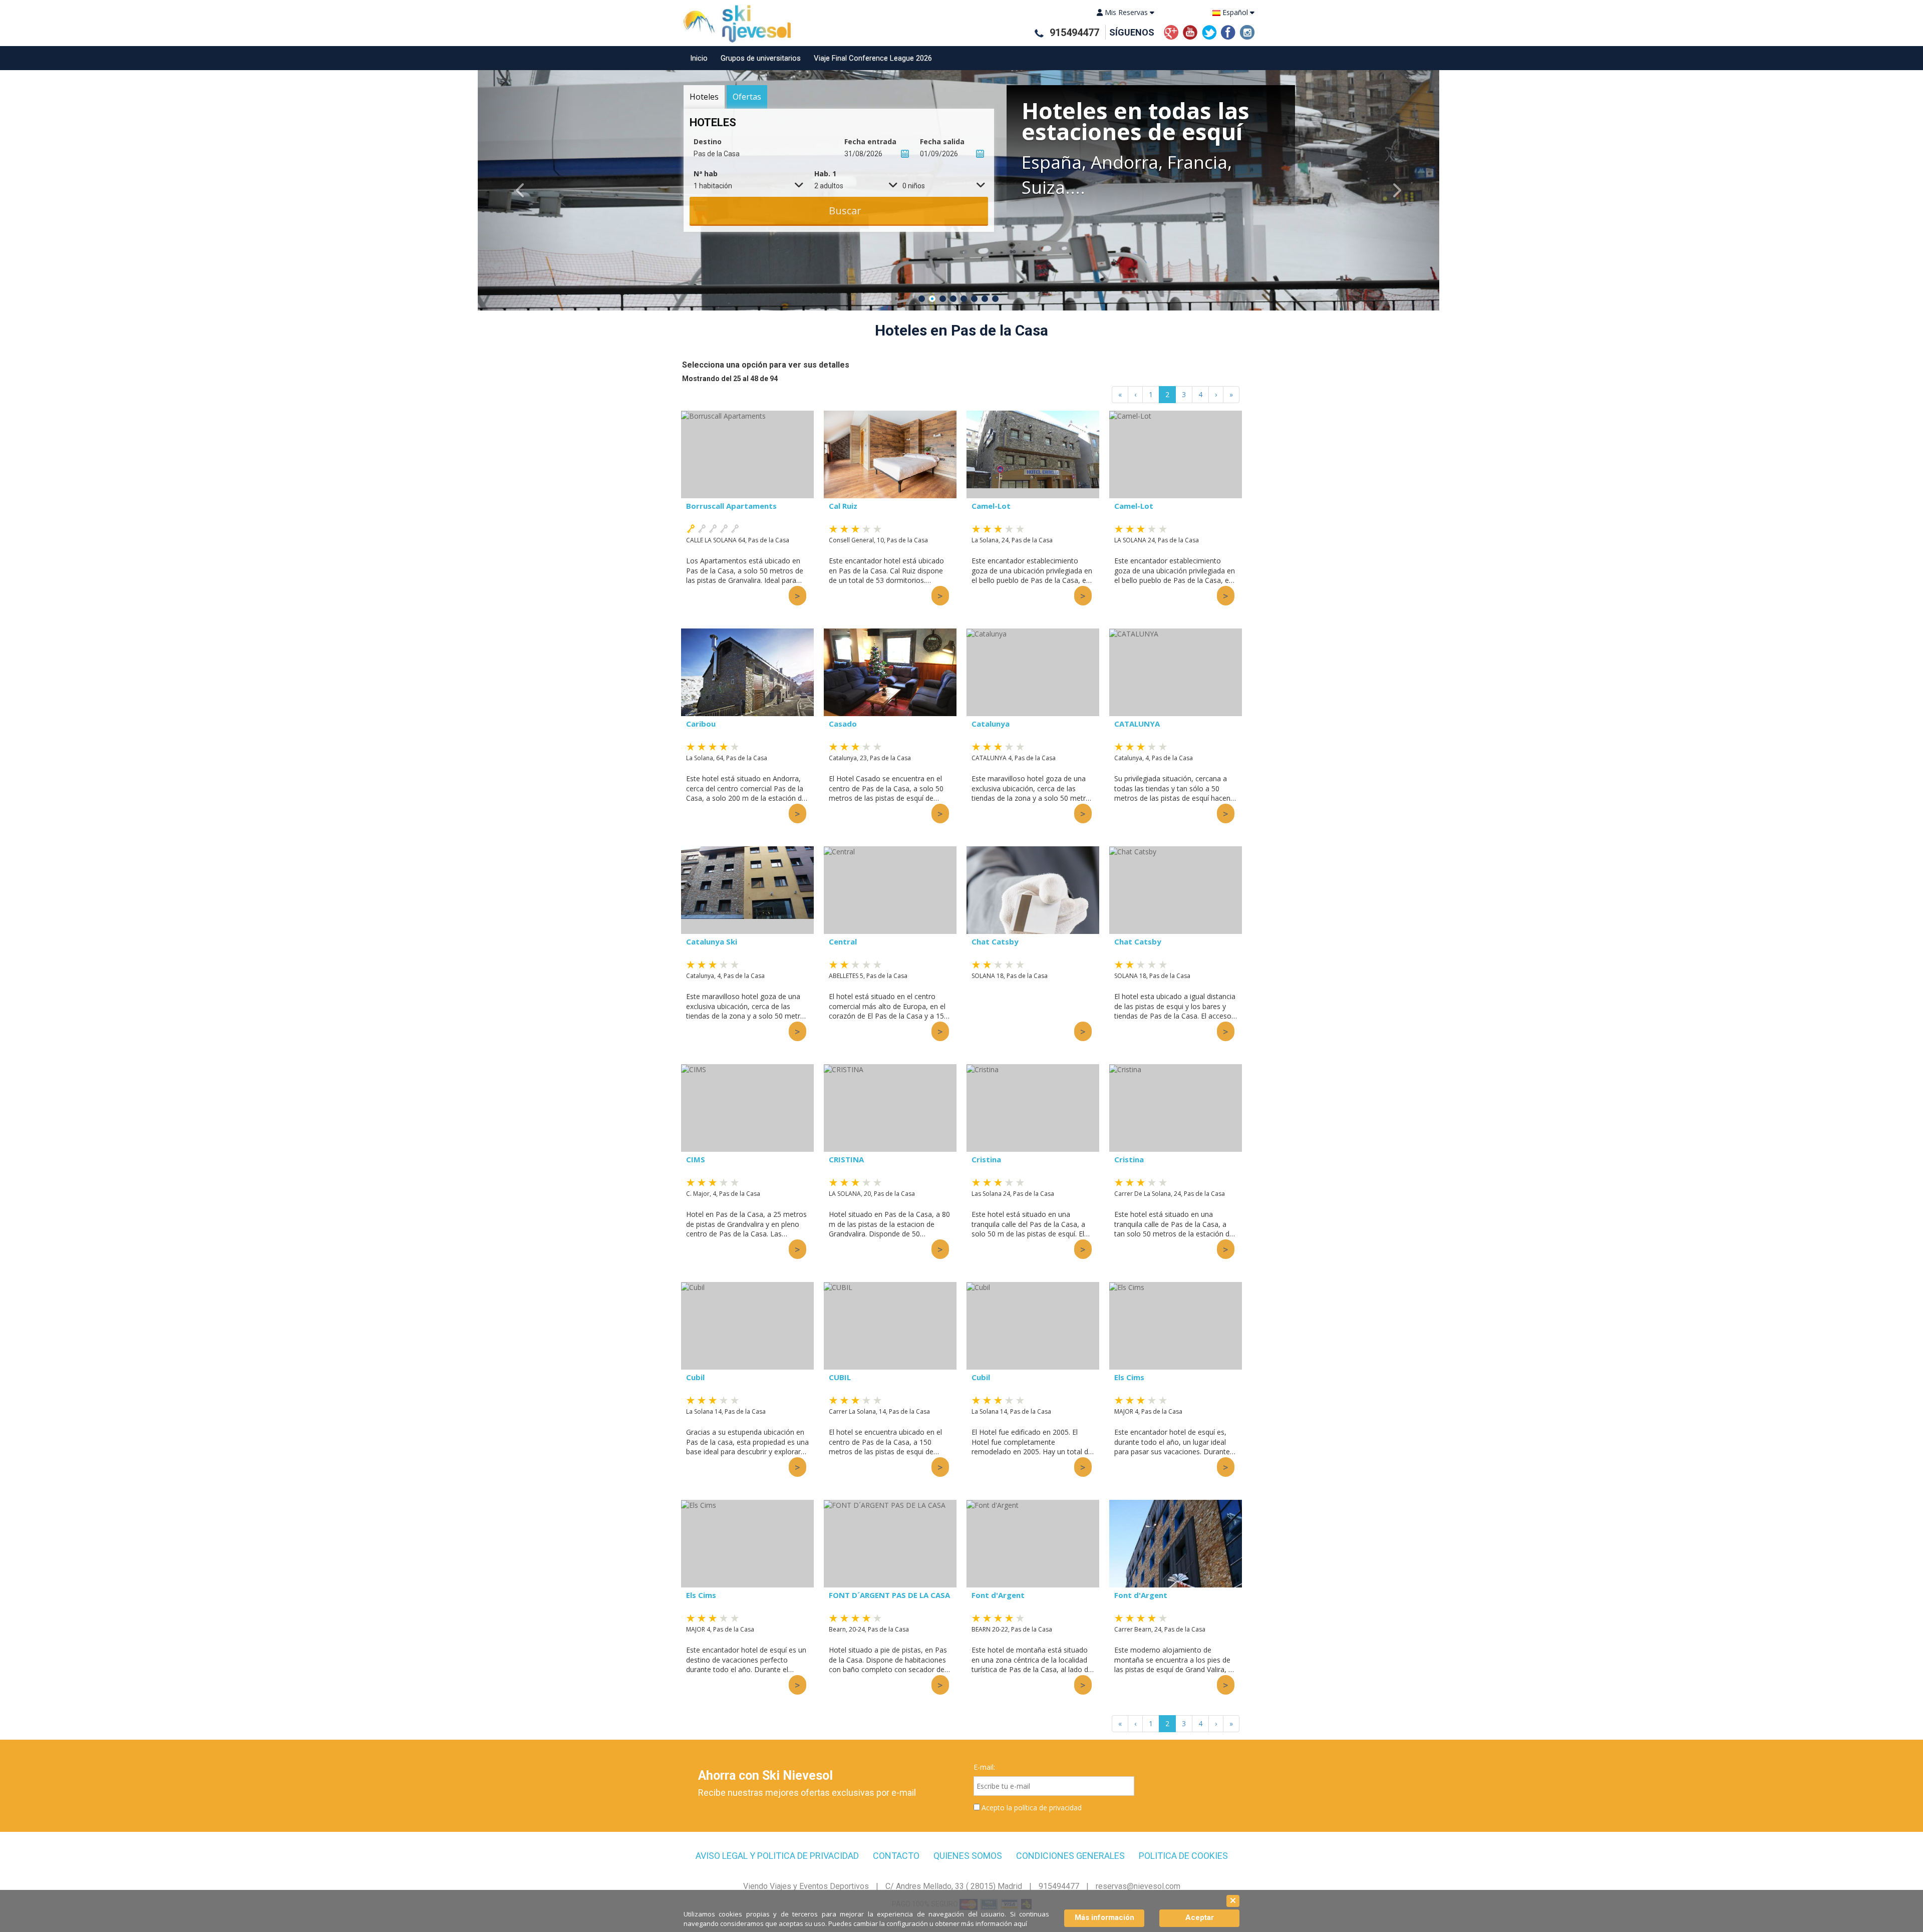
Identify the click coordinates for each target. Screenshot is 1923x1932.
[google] (1171, 31)
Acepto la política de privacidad (1032, 1808)
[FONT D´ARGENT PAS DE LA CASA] (890, 1544)
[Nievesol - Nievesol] (733, 24)
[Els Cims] (1176, 1326)
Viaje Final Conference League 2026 (873, 58)
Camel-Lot (991, 506)
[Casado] (890, 672)
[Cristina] (1033, 1108)
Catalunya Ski (712, 941)
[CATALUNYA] (1176, 672)
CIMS (696, 1159)
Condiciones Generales (1070, 1856)
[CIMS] (747, 1108)
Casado (843, 724)
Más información (1104, 1917)
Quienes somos (968, 1856)
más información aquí (994, 1923)
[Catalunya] (1033, 672)
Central (843, 941)
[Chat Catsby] (1033, 890)
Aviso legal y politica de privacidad (777, 1856)
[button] (526, 190)
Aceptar (1200, 1917)
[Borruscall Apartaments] (747, 454)
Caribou (701, 724)
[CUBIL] (890, 1326)
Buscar (845, 211)
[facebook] (1228, 31)
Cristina (986, 1159)
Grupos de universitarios (761, 58)
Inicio (699, 58)
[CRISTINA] (890, 1108)
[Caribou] (747, 672)
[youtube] (1190, 31)
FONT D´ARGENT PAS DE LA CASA (889, 1595)
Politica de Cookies (1183, 1856)
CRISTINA (846, 1159)
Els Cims (1129, 1377)
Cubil (695, 1377)
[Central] (890, 890)
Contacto (896, 1856)
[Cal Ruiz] (890, 454)
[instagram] (1247, 31)
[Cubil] (747, 1326)
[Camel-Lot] (1033, 454)
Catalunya (991, 724)
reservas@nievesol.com (1138, 1886)
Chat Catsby (995, 941)
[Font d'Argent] (1033, 1544)
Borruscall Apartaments (731, 506)
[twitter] (1209, 31)
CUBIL (840, 1377)
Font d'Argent (998, 1595)
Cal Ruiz (843, 506)
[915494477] (1039, 33)
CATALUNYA (1137, 724)
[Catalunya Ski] (747, 890)
